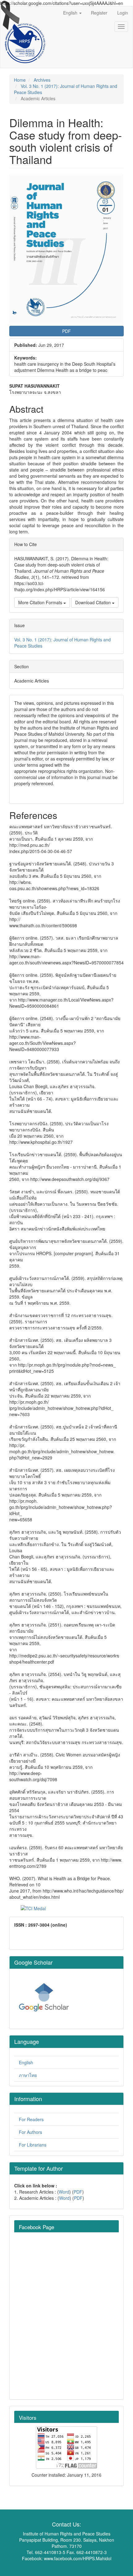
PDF (78, 2192)
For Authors (30, 2132)
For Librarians (33, 2145)
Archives (42, 80)
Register (99, 13)
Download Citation (94, 602)
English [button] (71, 13)
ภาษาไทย (28, 2075)
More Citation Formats (41, 602)
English (26, 2062)
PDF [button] (66, 331)
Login (123, 13)
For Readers (31, 2119)
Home (20, 80)
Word (64, 2192)
